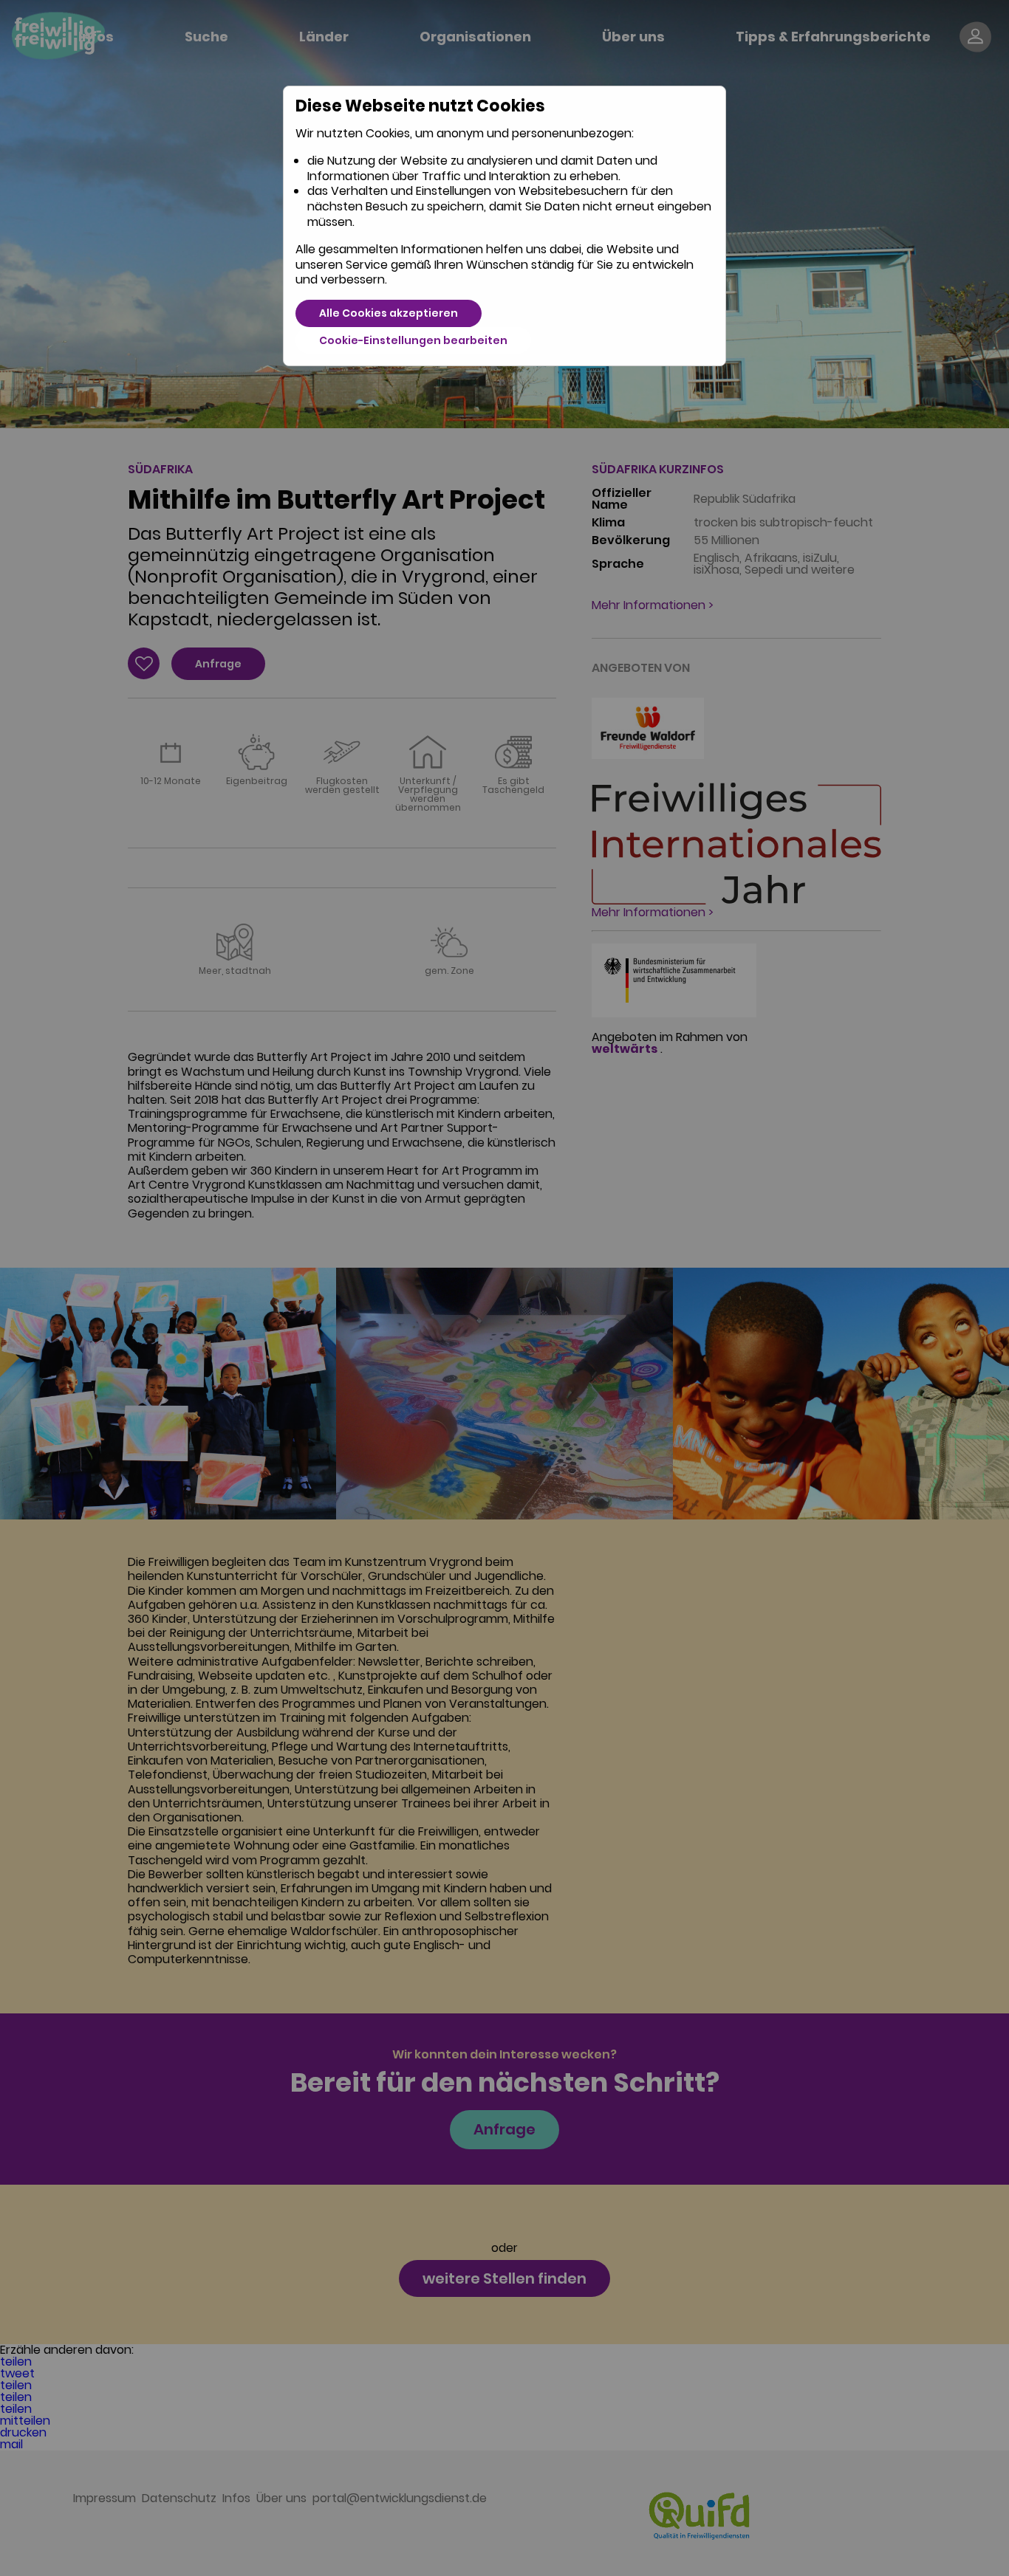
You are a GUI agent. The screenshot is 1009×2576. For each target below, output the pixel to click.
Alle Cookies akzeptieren (389, 313)
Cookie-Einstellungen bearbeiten (413, 340)
